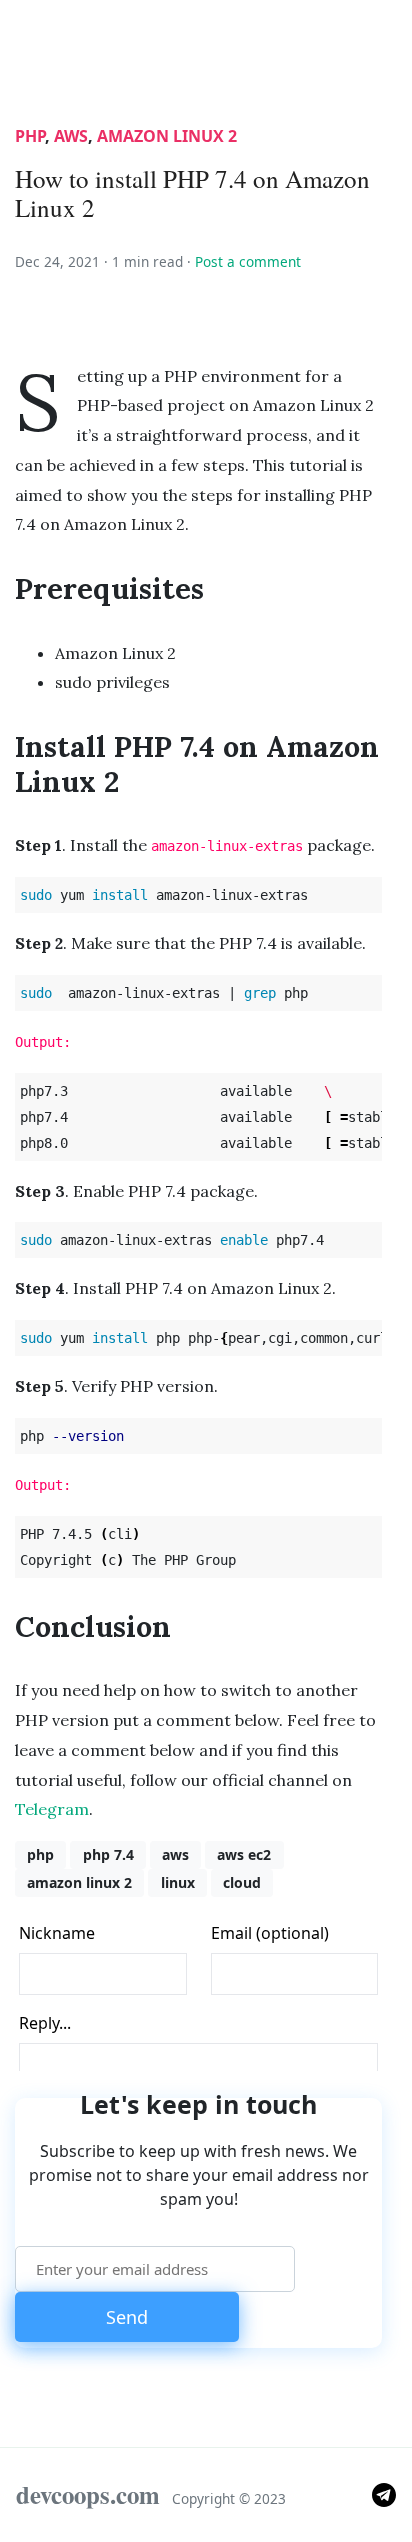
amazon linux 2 (167, 136)
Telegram (52, 1809)
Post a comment (248, 261)
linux (178, 1882)
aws (71, 136)
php (30, 136)
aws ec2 (244, 1854)
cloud (242, 1882)
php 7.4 (108, 1854)
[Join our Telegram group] (384, 2493)
